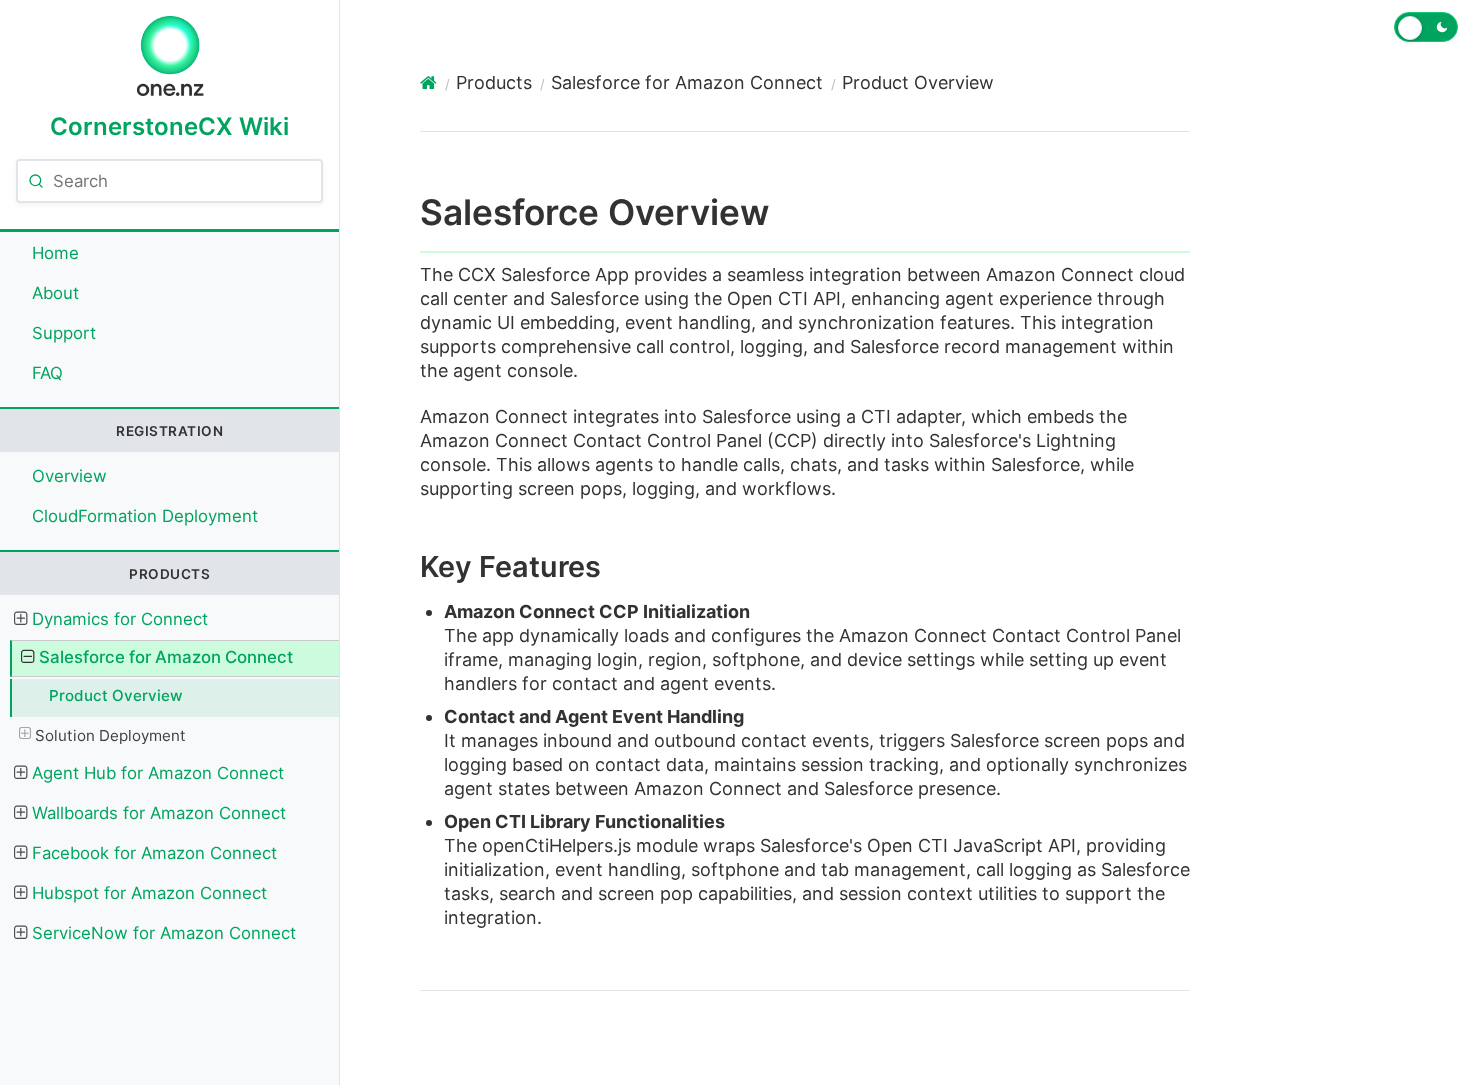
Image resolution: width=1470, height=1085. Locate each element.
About (55, 293)
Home (55, 253)
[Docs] (428, 83)
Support (64, 333)
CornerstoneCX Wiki (169, 125)
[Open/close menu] (19, 619)
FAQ (47, 373)
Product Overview (116, 695)
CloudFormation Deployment (145, 516)
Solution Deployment (110, 735)
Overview (69, 476)
